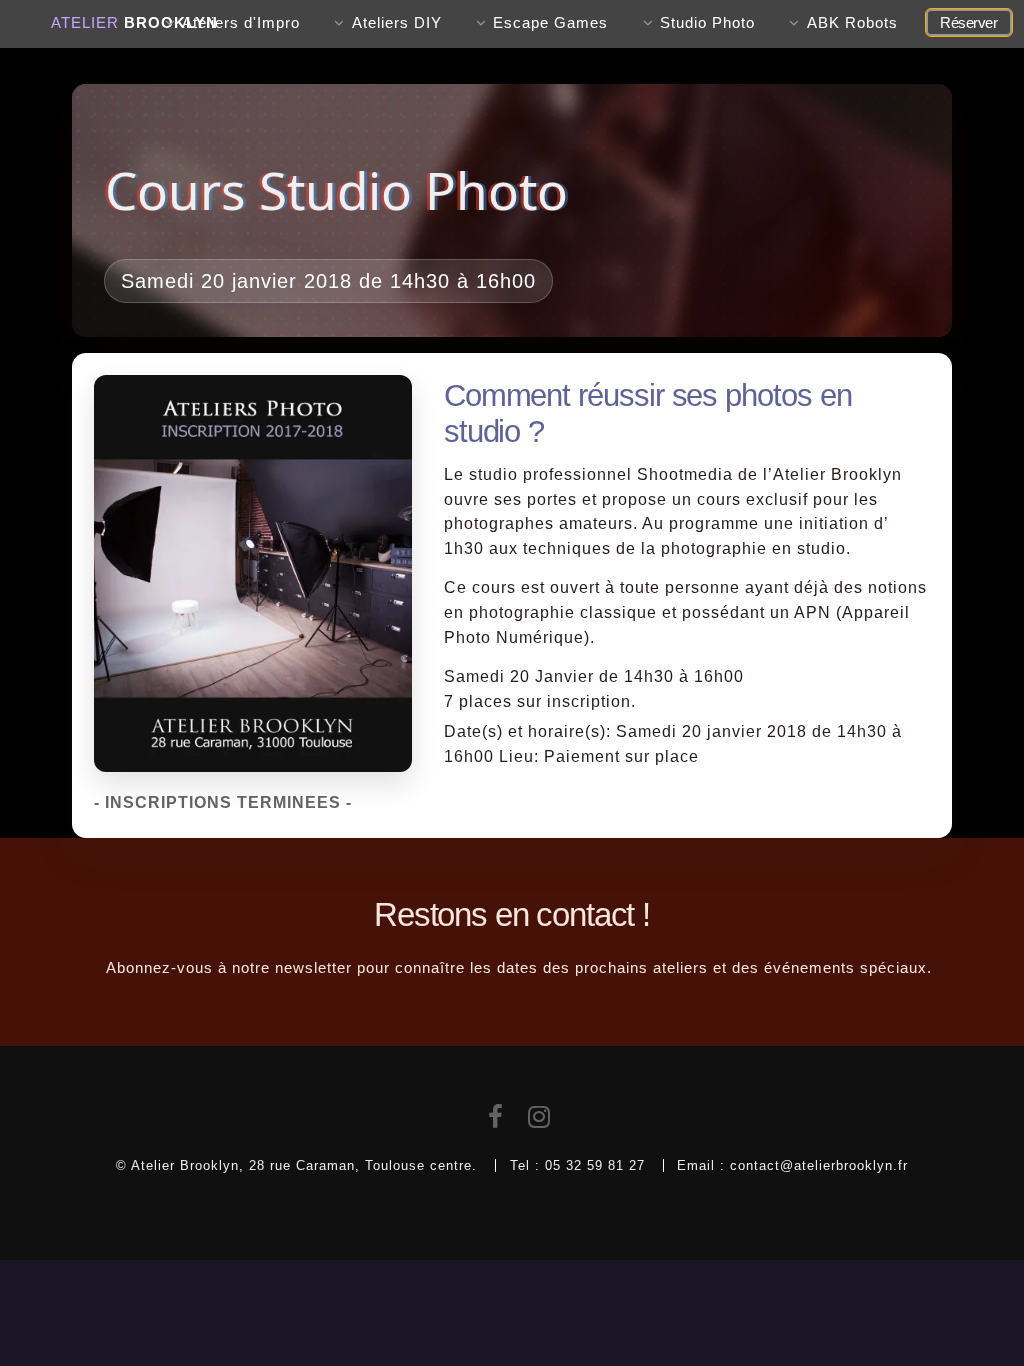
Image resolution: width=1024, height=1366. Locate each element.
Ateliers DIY (397, 23)
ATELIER (134, 23)
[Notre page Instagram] (539, 1121)
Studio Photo (707, 23)
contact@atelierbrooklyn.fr (819, 1165)
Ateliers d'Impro (241, 23)
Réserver (968, 23)
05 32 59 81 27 (595, 1165)
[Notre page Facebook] (496, 1121)
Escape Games (550, 23)
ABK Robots (852, 23)
